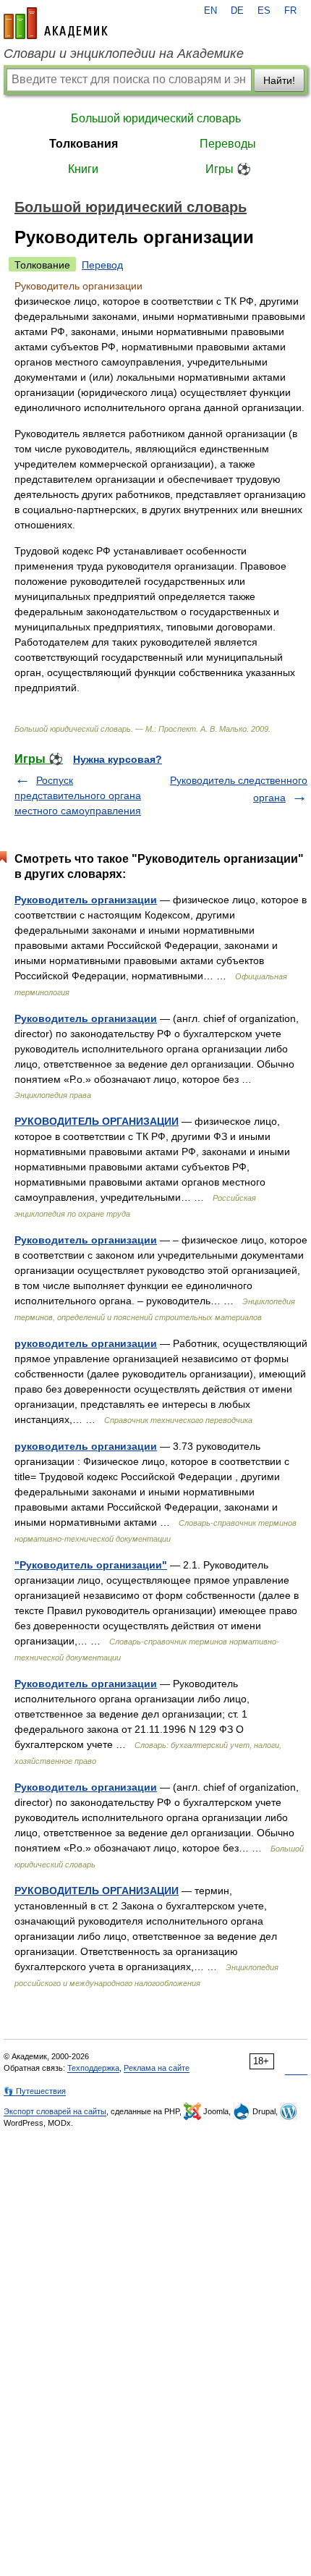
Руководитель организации (86, 900)
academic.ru (56, 23)
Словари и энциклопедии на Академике (124, 54)
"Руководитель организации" (91, 1565)
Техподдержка (93, 2068)
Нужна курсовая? (118, 759)
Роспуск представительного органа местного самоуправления (78, 795)
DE (237, 11)
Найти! (279, 80)
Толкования (84, 144)
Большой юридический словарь (156, 118)
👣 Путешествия (35, 2091)
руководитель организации (86, 1343)
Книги (83, 169)
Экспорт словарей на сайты (55, 2111)
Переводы (228, 144)
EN (210, 11)
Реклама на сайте (157, 2068)
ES (264, 11)
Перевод (102, 265)
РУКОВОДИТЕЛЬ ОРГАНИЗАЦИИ (97, 1121)
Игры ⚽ (228, 169)
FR (290, 11)
